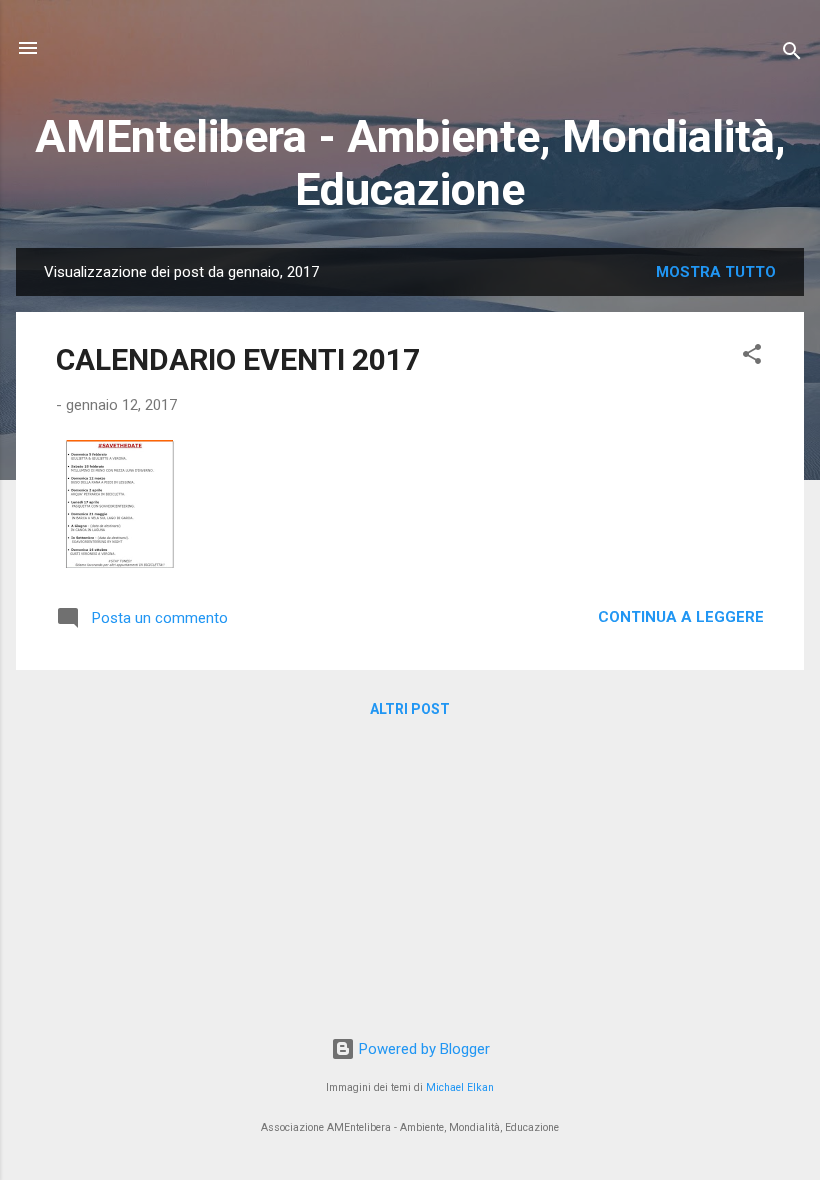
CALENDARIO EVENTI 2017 (238, 359)
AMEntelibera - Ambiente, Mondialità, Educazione (410, 163)
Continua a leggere (681, 617)
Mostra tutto (716, 272)
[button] (752, 357)
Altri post (410, 709)
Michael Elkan (460, 1087)
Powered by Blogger (422, 1049)
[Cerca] (792, 54)
